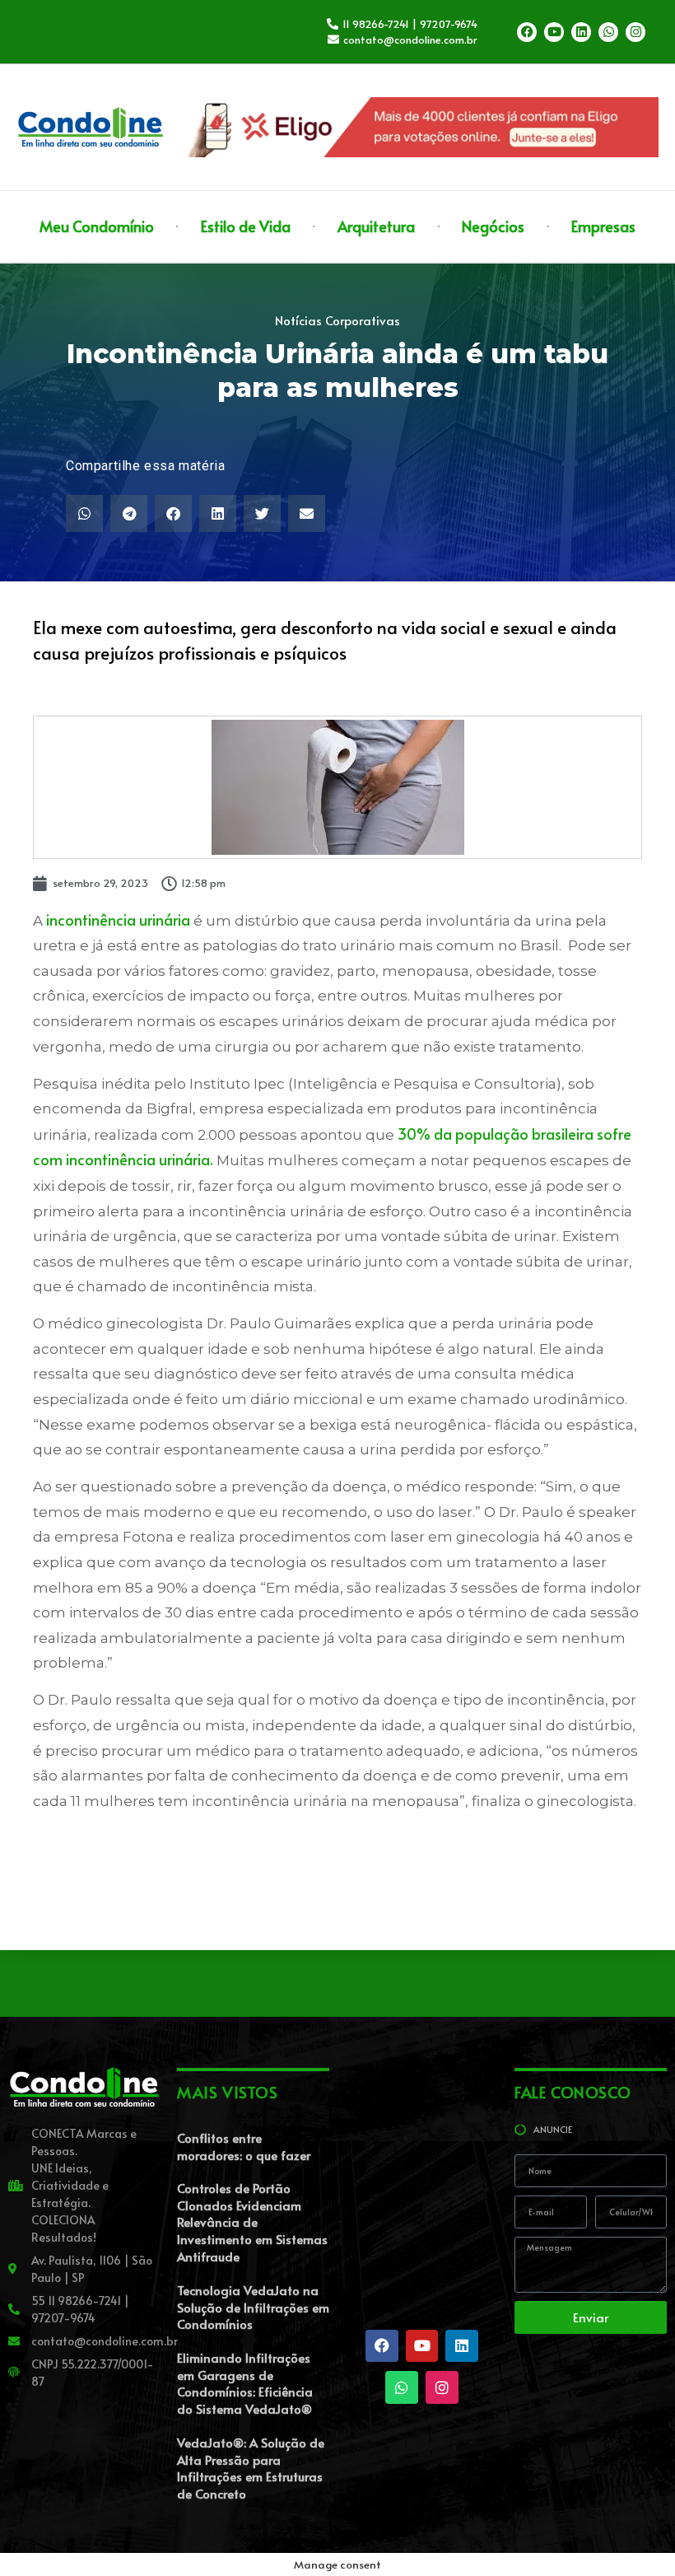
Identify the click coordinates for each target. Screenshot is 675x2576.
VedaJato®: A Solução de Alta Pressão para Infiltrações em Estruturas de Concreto (251, 2468)
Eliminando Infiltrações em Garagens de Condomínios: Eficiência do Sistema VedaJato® (245, 2383)
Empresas (603, 226)
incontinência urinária (118, 919)
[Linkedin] (581, 32)
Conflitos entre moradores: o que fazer (244, 2146)
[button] (84, 513)
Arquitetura (376, 226)
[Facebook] (527, 32)
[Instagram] (635, 32)
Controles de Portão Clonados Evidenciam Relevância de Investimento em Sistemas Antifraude (252, 2222)
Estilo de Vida (246, 226)
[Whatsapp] (608, 32)
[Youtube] (554, 32)
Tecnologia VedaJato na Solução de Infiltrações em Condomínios (253, 2307)
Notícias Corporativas (337, 320)
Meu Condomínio (97, 226)
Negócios (493, 226)
